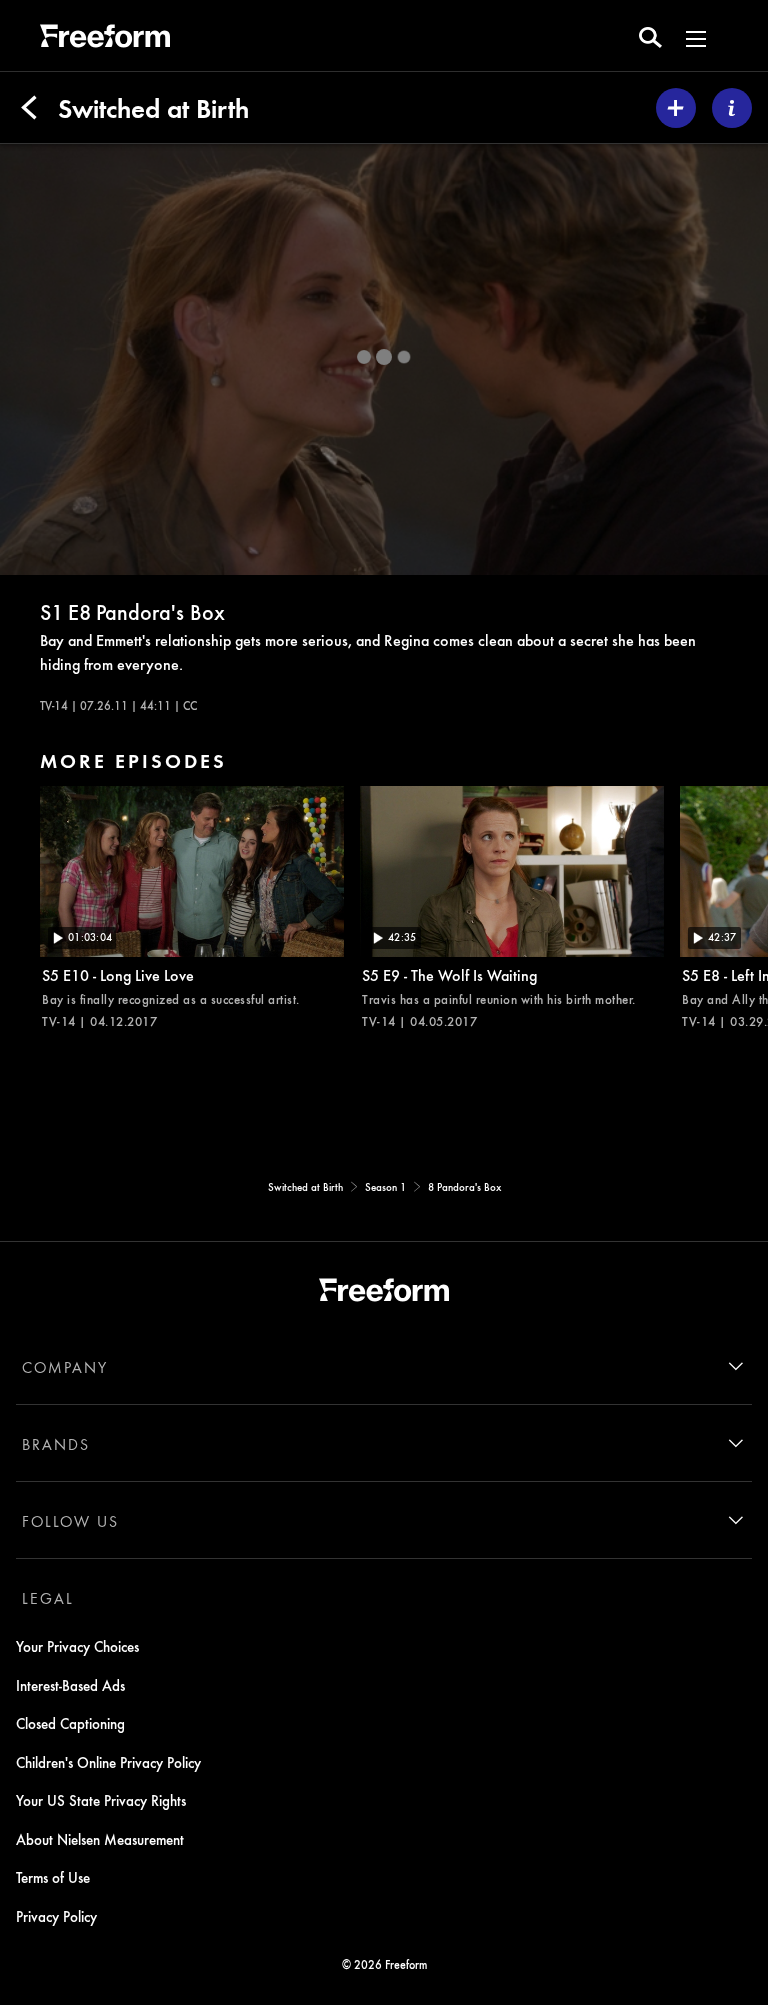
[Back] (29, 108)
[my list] (676, 108)
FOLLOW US (70, 1521)
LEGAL (48, 1598)
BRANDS (56, 1444)
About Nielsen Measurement (100, 1839)
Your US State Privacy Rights (101, 1800)
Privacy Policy (56, 1916)
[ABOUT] (732, 108)
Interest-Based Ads (70, 1685)
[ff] (105, 39)
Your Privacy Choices (77, 1646)
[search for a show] (650, 36)
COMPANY (65, 1367)
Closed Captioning (70, 1723)
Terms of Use (53, 1877)
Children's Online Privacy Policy (108, 1762)
